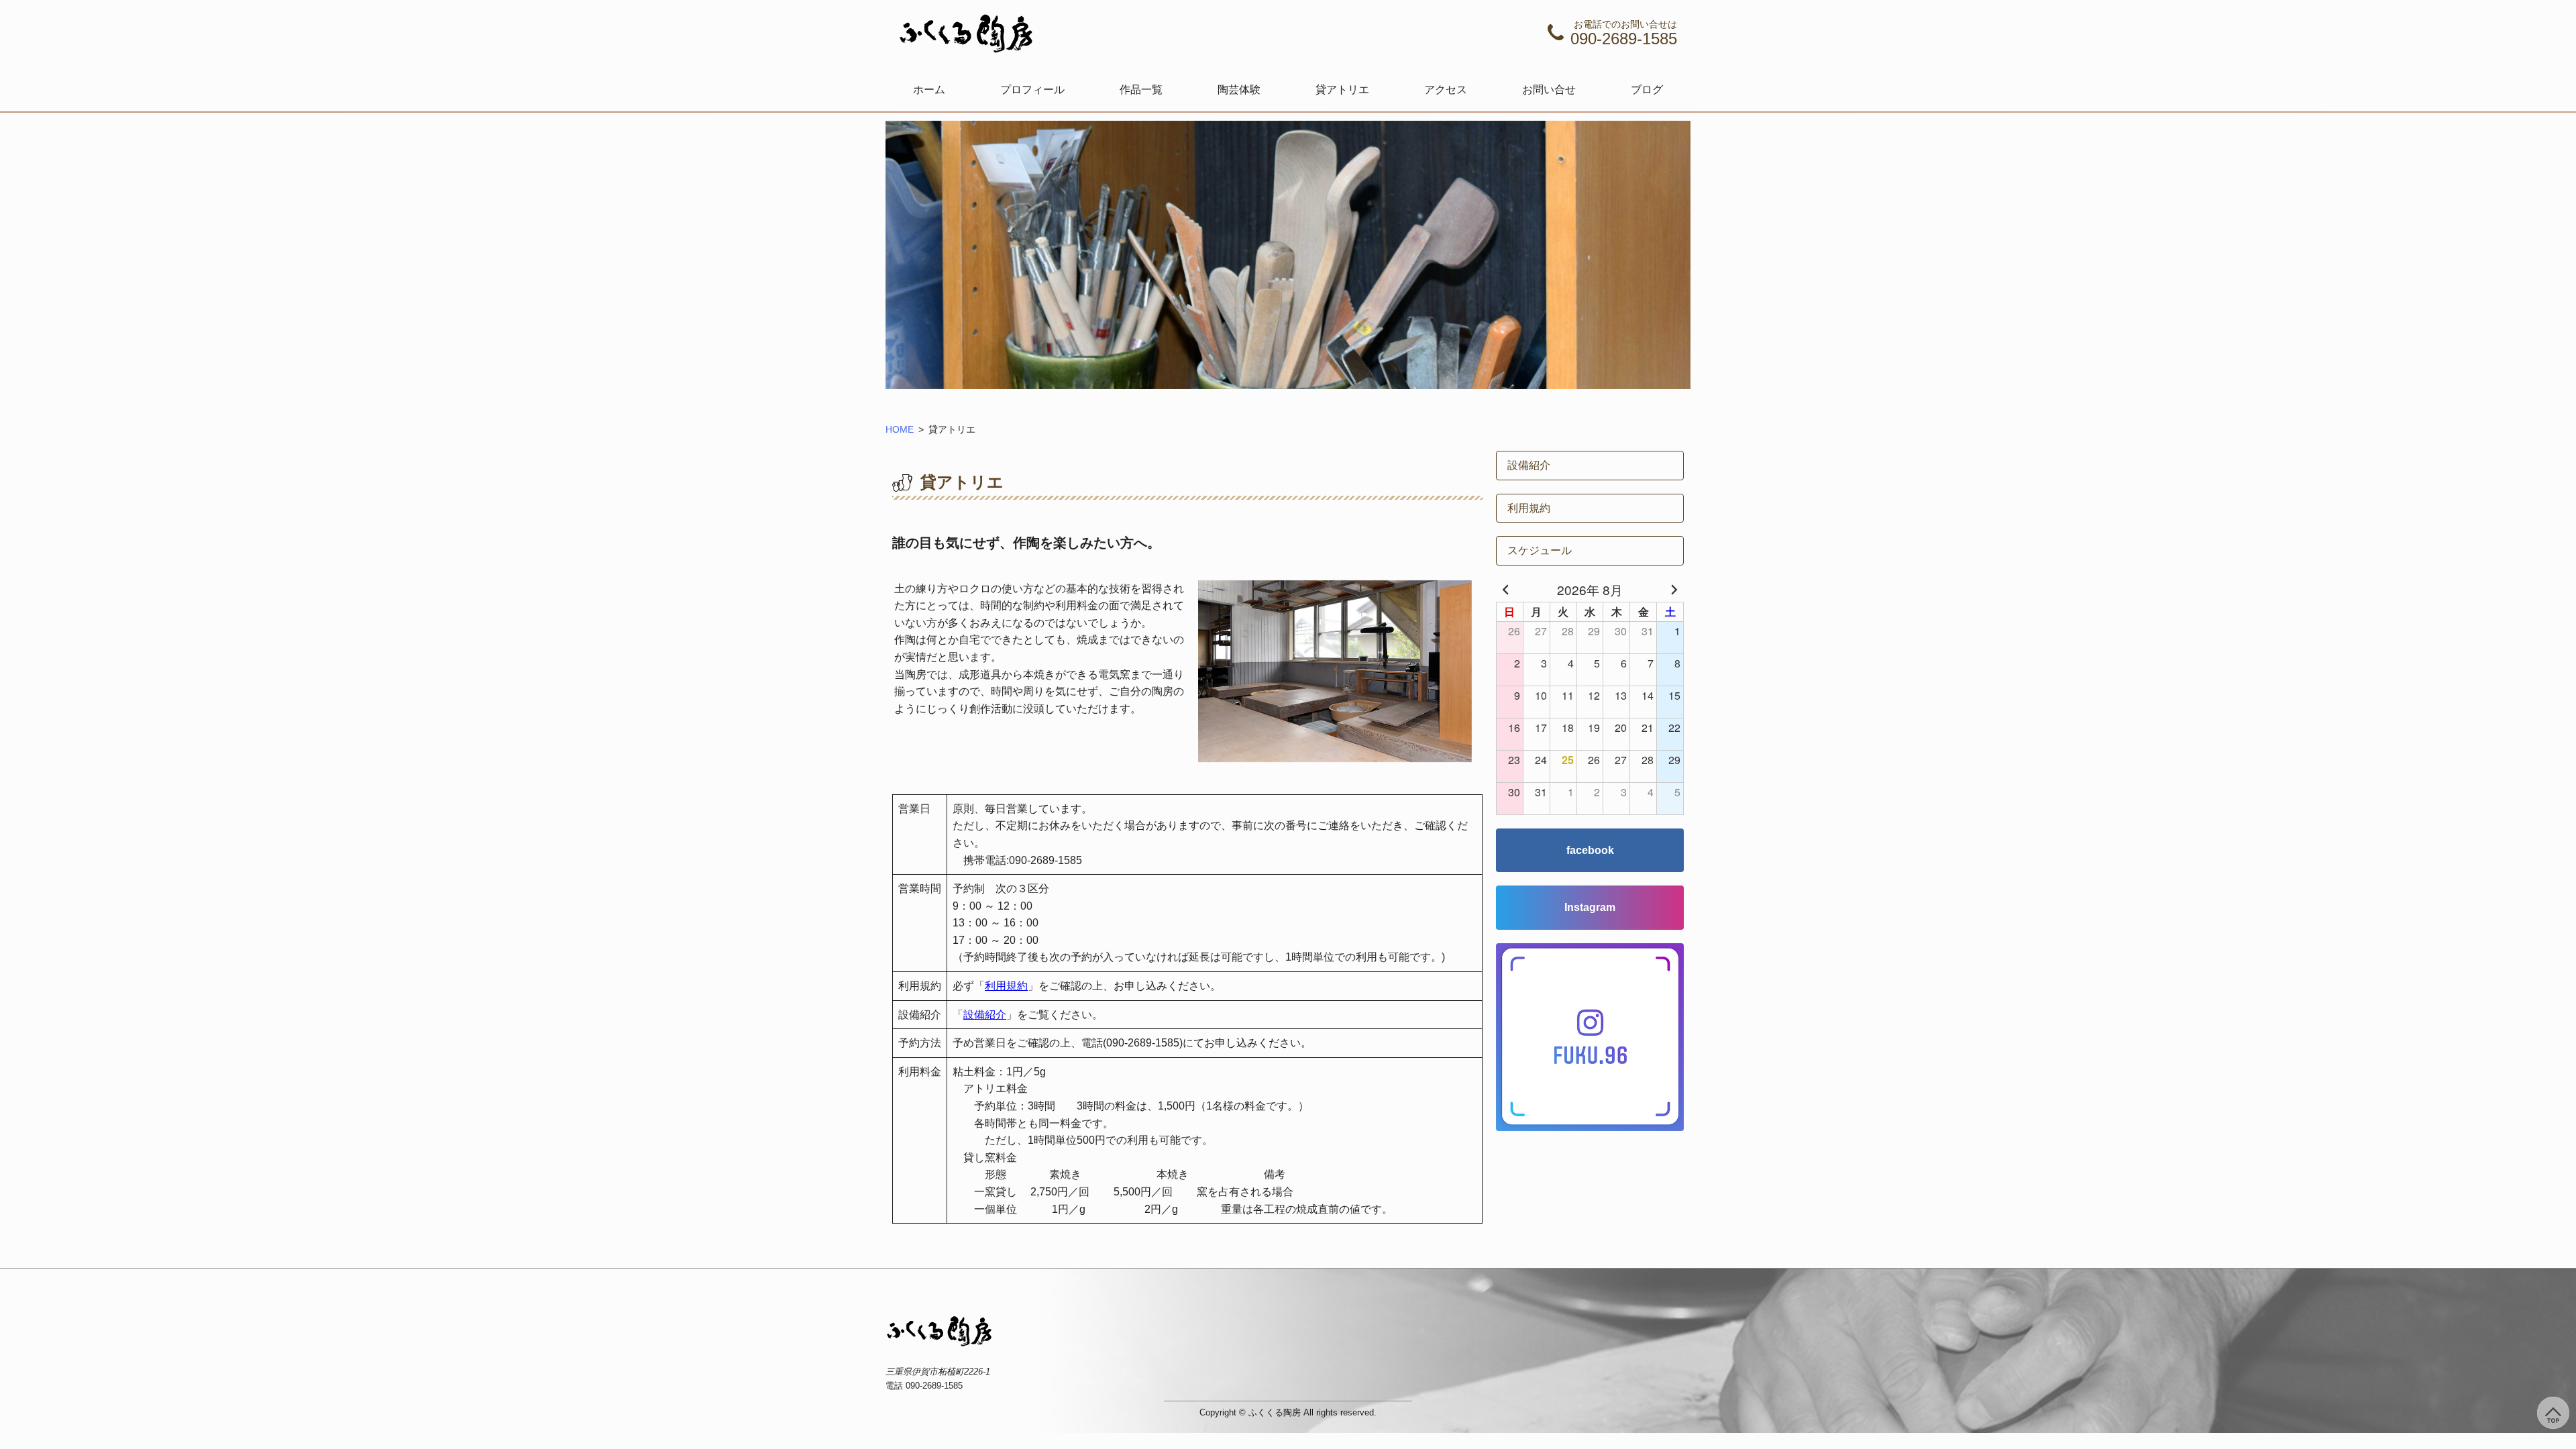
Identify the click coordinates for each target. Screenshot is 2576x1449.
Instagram (1590, 907)
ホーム (929, 90)
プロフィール (1032, 90)
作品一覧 (1141, 90)
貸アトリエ (1342, 90)
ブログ (1647, 90)
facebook (1590, 850)
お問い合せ (1549, 90)
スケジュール (1540, 550)
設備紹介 (985, 1015)
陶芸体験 (1239, 90)
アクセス (1446, 90)
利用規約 (1006, 986)
